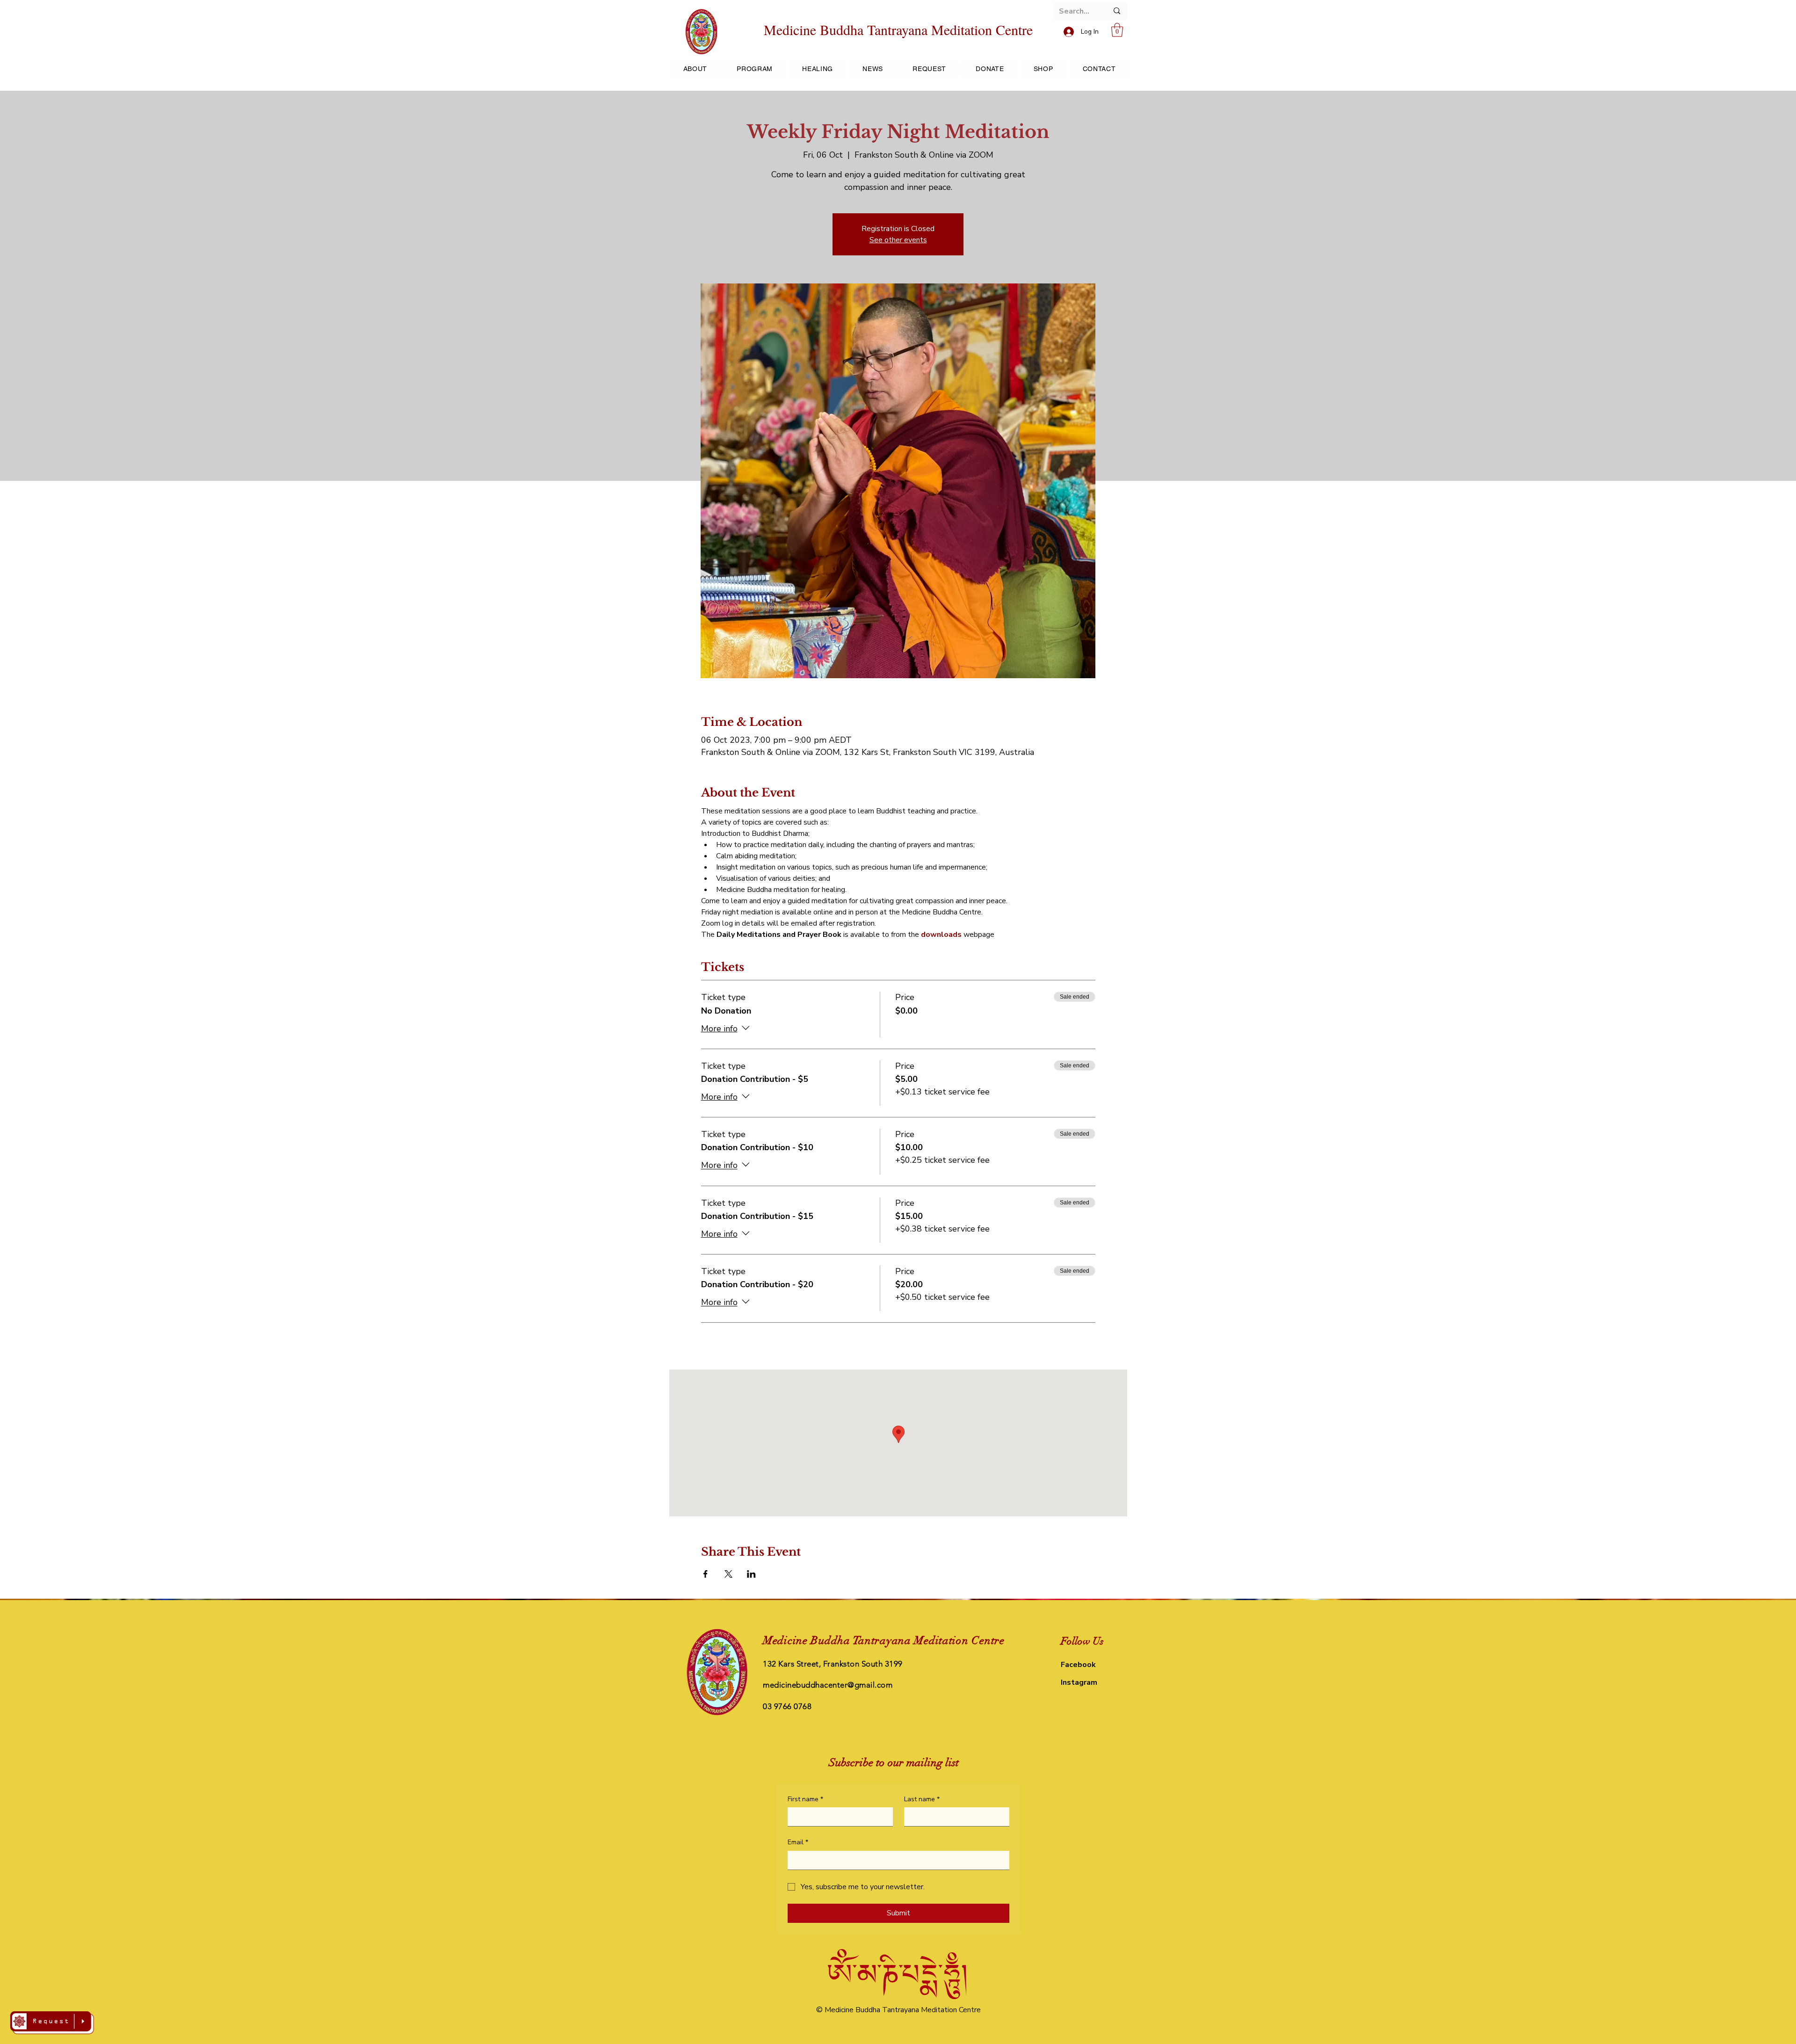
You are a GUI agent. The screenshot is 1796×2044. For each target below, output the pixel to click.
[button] (1117, 30)
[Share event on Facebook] (706, 1574)
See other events (898, 240)
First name (805, 1799)
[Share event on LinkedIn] (751, 1574)
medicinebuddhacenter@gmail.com (828, 1685)
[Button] (52, 2023)
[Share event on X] (728, 1574)
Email (798, 1842)
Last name (922, 1799)
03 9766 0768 (787, 1706)
